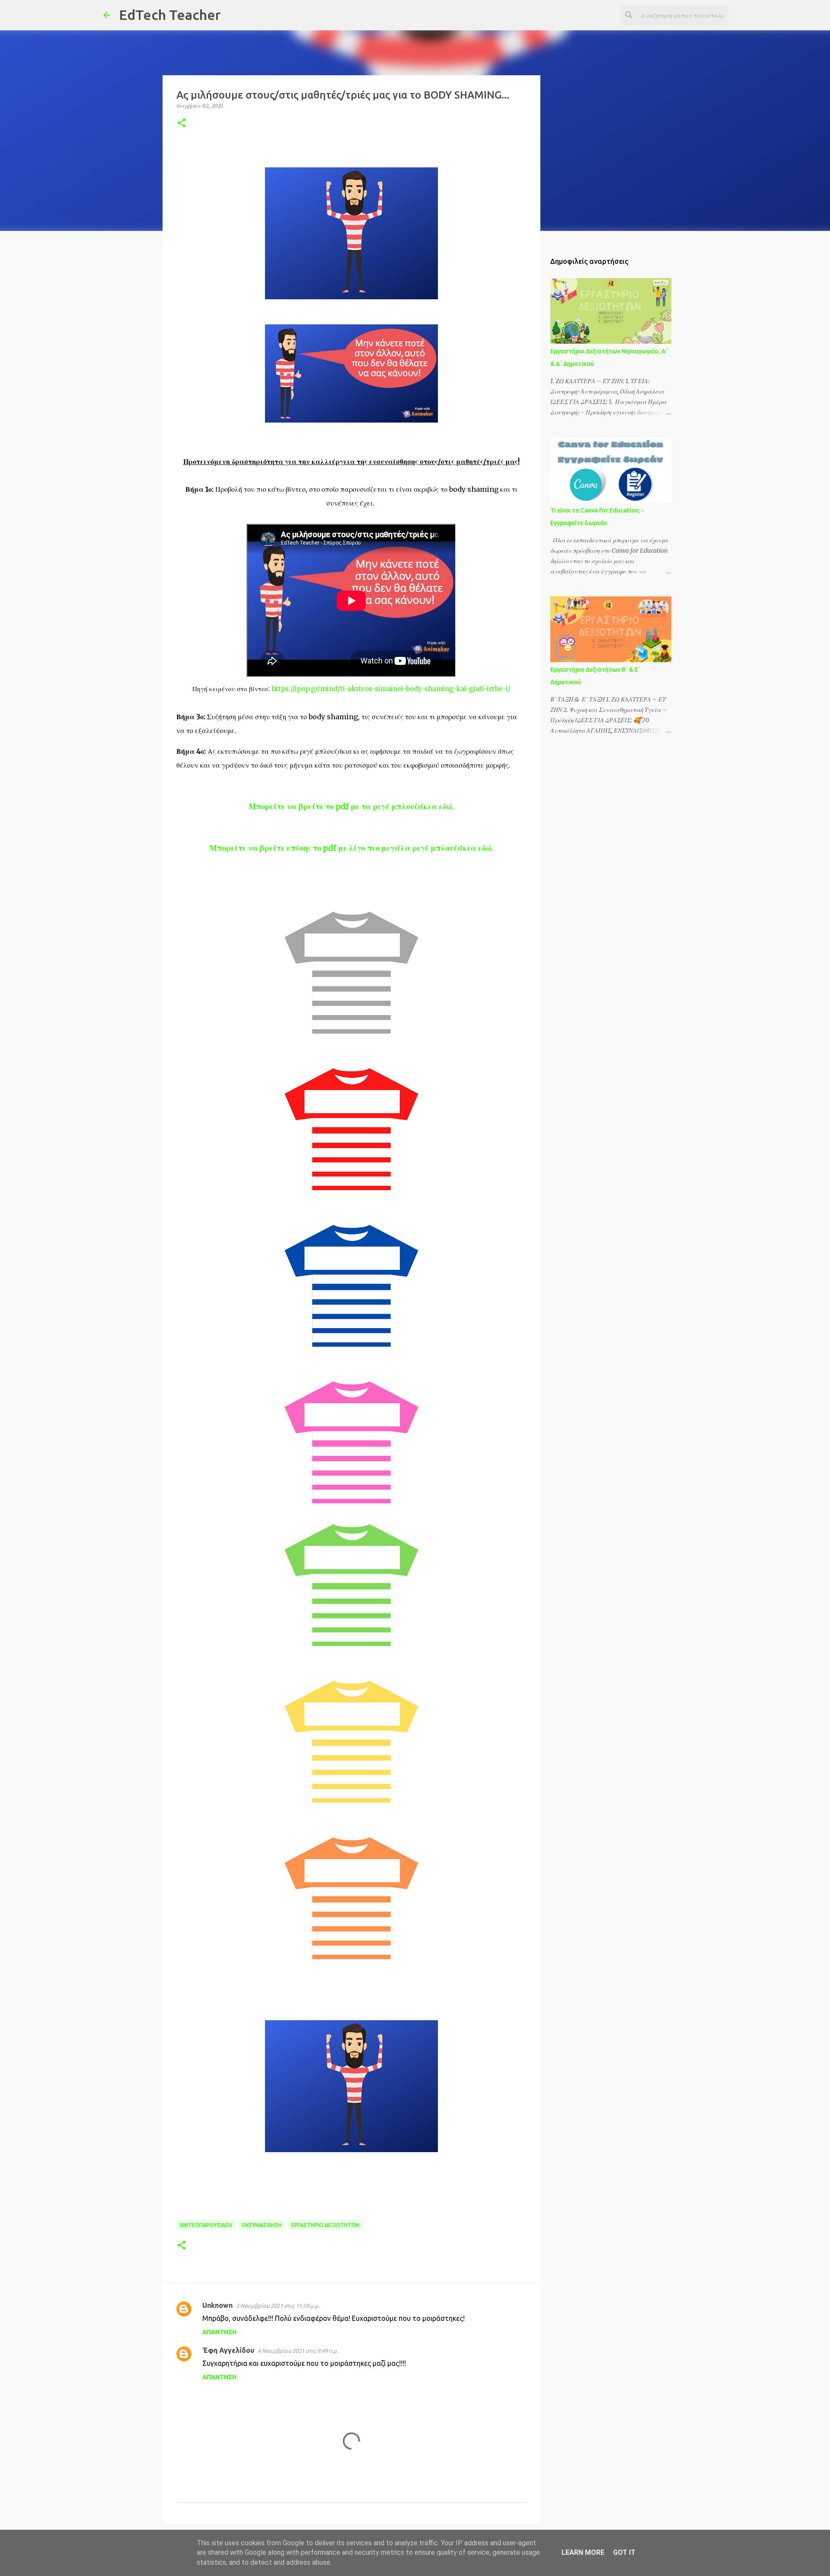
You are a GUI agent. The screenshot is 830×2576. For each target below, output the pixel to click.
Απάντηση (219, 2332)
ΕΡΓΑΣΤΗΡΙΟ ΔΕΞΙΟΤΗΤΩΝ (325, 2225)
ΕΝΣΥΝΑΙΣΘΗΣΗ (262, 2225)
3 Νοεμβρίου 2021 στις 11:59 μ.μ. (278, 2306)
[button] (182, 123)
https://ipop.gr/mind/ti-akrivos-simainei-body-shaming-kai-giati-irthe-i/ (391, 689)
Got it (624, 2552)
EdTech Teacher (170, 15)
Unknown (217, 2305)
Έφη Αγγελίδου (228, 2350)
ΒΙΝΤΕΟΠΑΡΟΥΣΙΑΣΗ (206, 2225)
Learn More (583, 2552)
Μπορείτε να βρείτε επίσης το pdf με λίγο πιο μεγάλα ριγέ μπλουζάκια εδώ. (351, 848)
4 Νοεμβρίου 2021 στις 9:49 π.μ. (298, 2351)
